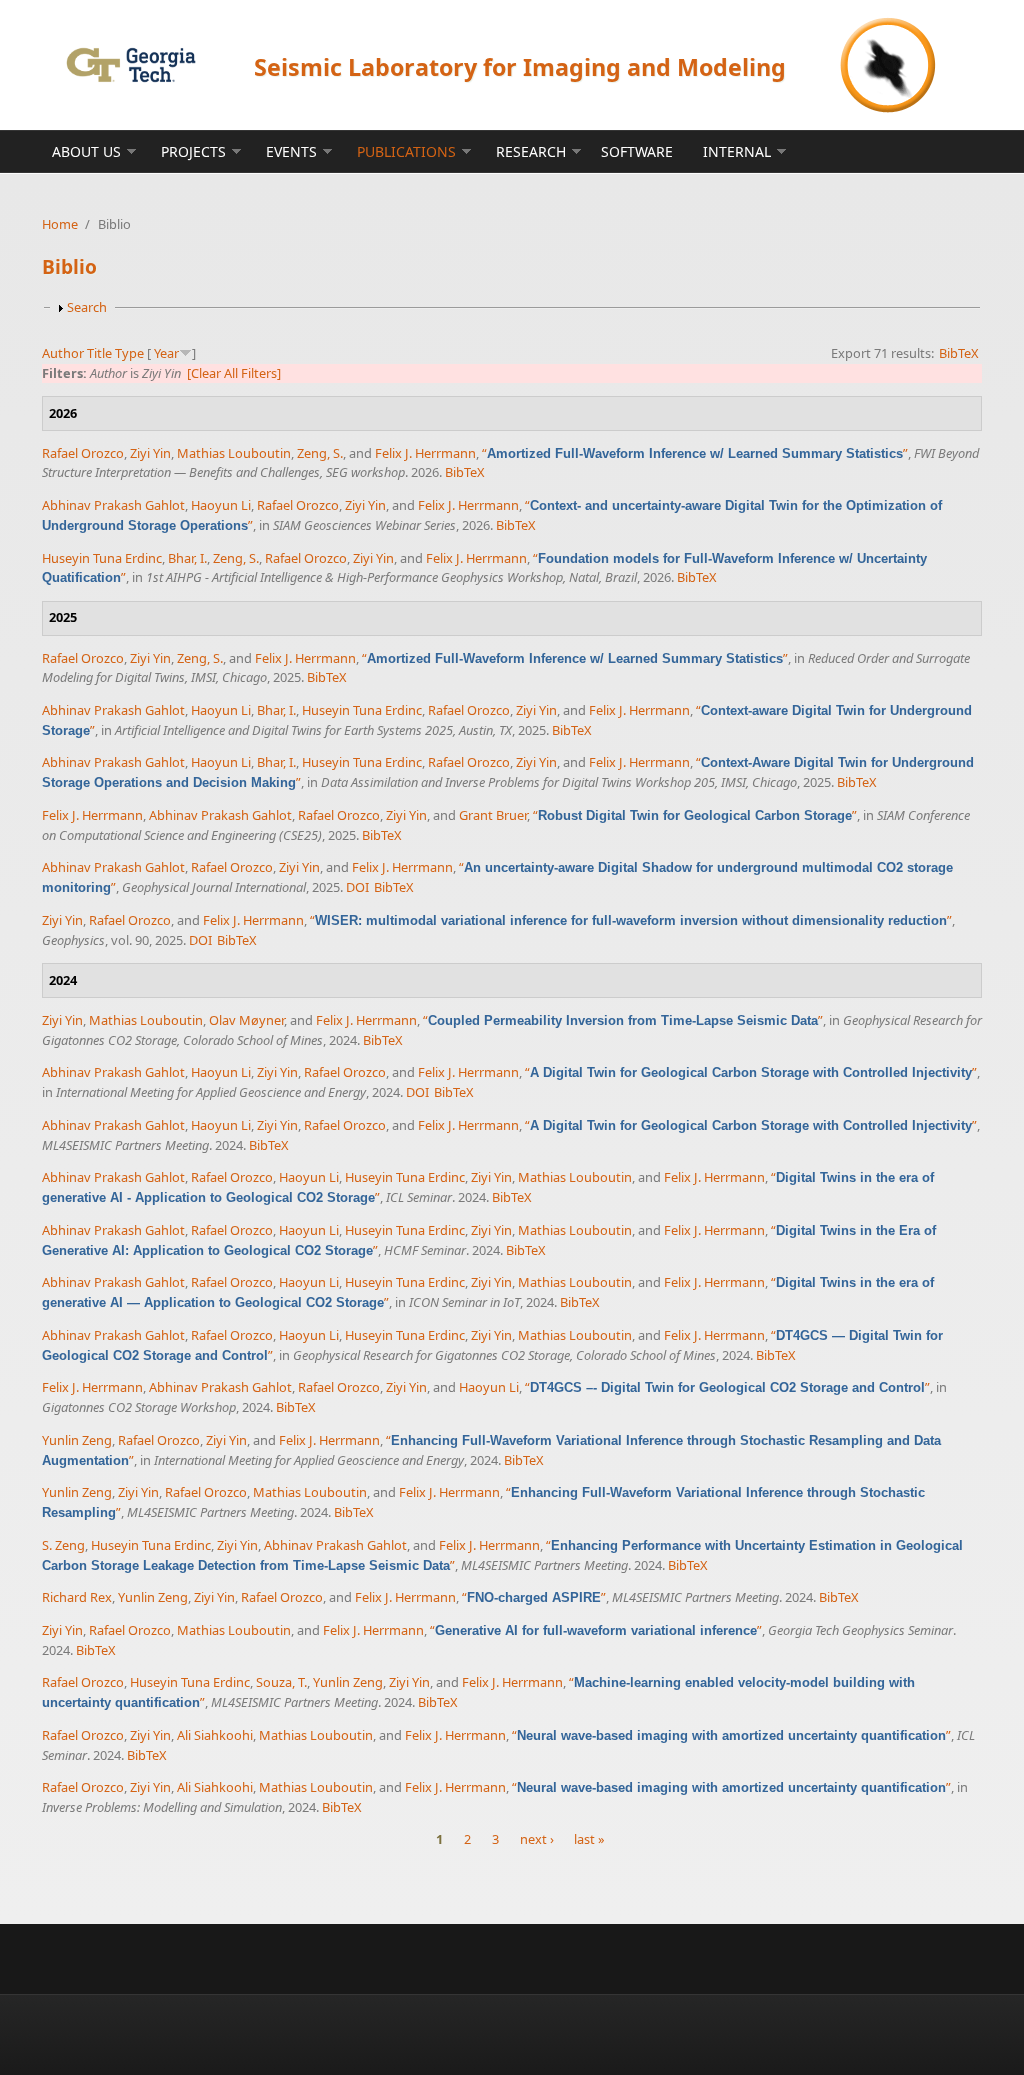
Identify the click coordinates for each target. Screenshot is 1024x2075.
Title (99, 353)
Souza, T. (281, 1682)
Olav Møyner (246, 1020)
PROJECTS (193, 151)
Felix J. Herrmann (425, 453)
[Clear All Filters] (234, 373)
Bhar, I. (187, 558)
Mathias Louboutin (234, 453)
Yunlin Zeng (77, 1440)
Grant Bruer (493, 815)
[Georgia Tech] (130, 64)
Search (87, 307)
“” (695, 453)
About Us (86, 151)
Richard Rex (77, 1597)
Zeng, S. (320, 453)
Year (166, 353)
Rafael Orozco (83, 453)
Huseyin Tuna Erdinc (102, 558)
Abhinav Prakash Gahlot (113, 505)
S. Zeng (63, 1545)
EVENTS (291, 151)
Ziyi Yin (150, 453)
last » (589, 1840)
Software (637, 151)
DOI (357, 887)
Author (63, 353)
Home (60, 224)
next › (537, 1840)
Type (129, 353)
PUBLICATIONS (406, 151)
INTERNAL (737, 151)
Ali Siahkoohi (215, 1735)
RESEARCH (531, 151)
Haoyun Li (221, 505)
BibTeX (959, 353)
